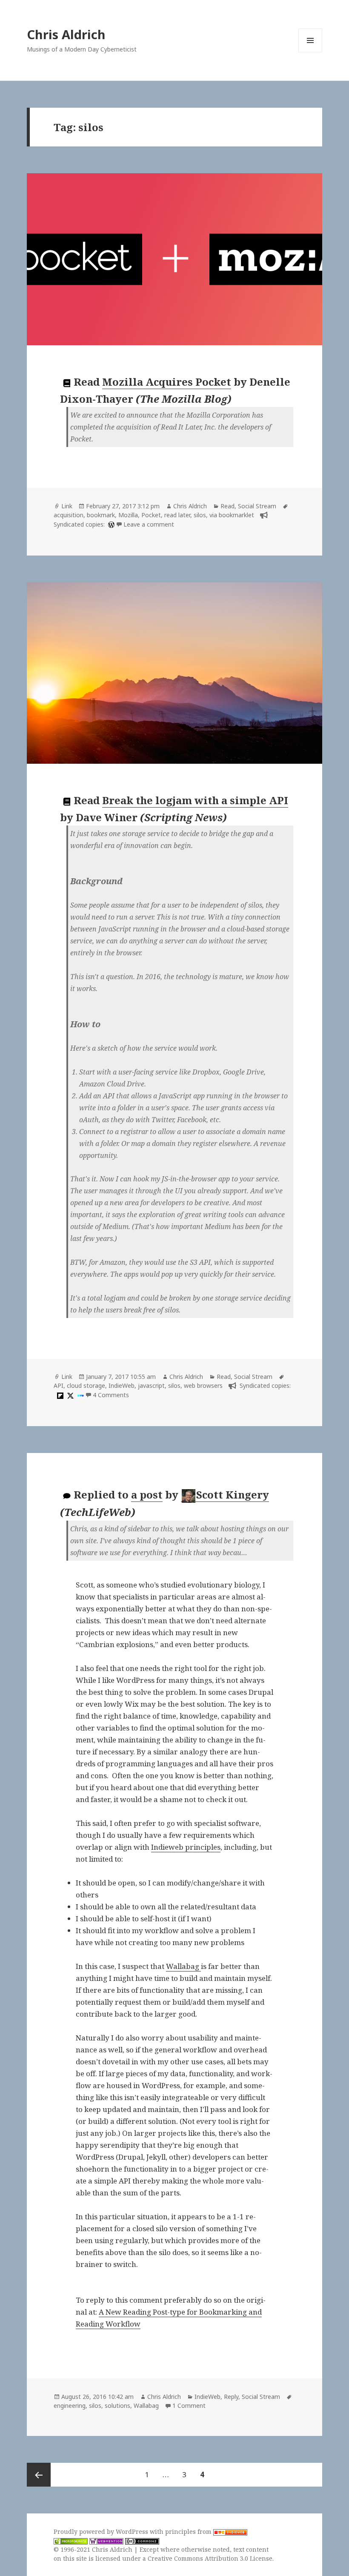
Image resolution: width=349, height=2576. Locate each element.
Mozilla (128, 515)
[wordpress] (110, 524)
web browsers (203, 1385)
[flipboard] (59, 1395)
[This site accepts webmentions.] (106, 2541)
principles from (189, 2532)
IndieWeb (122, 1385)
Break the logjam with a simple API (195, 800)
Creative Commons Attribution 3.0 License (210, 2558)
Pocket (151, 515)
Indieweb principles (186, 1847)
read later (177, 515)
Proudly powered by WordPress (102, 2532)
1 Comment (189, 2406)
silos (200, 515)
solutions (117, 2406)
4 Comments (111, 1395)
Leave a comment (149, 524)
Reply (231, 2397)
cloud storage (86, 1385)
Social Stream (257, 506)
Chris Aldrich (66, 34)
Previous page (39, 2475)
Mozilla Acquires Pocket (167, 382)
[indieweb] (80, 1395)
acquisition (69, 515)
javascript (151, 1385)
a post (147, 1494)
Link (67, 506)
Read (227, 506)
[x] (69, 1395)
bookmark (101, 515)
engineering (70, 2406)
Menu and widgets (310, 52)
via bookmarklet (232, 515)
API (59, 1385)
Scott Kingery (233, 1494)
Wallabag (183, 1966)
